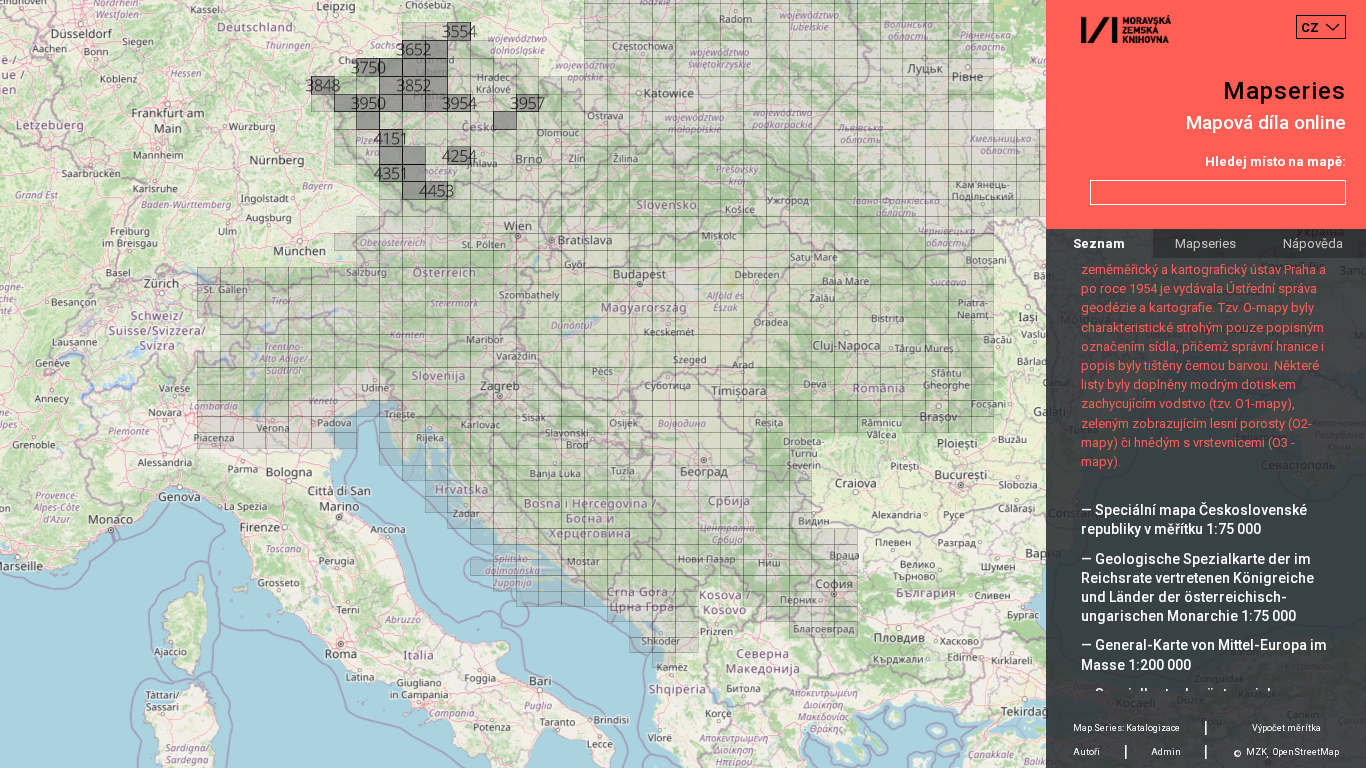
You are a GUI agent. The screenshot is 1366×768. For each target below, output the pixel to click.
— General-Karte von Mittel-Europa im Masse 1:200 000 (1204, 654)
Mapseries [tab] (1205, 243)
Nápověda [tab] (1313, 243)
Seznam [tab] (1099, 243)
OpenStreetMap (1306, 752)
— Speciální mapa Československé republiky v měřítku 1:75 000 (1194, 519)
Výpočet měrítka (1286, 728)
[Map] (683, 384)
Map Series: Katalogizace (1126, 728)
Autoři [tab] (1086, 752)
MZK (1256, 752)
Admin (1166, 752)
